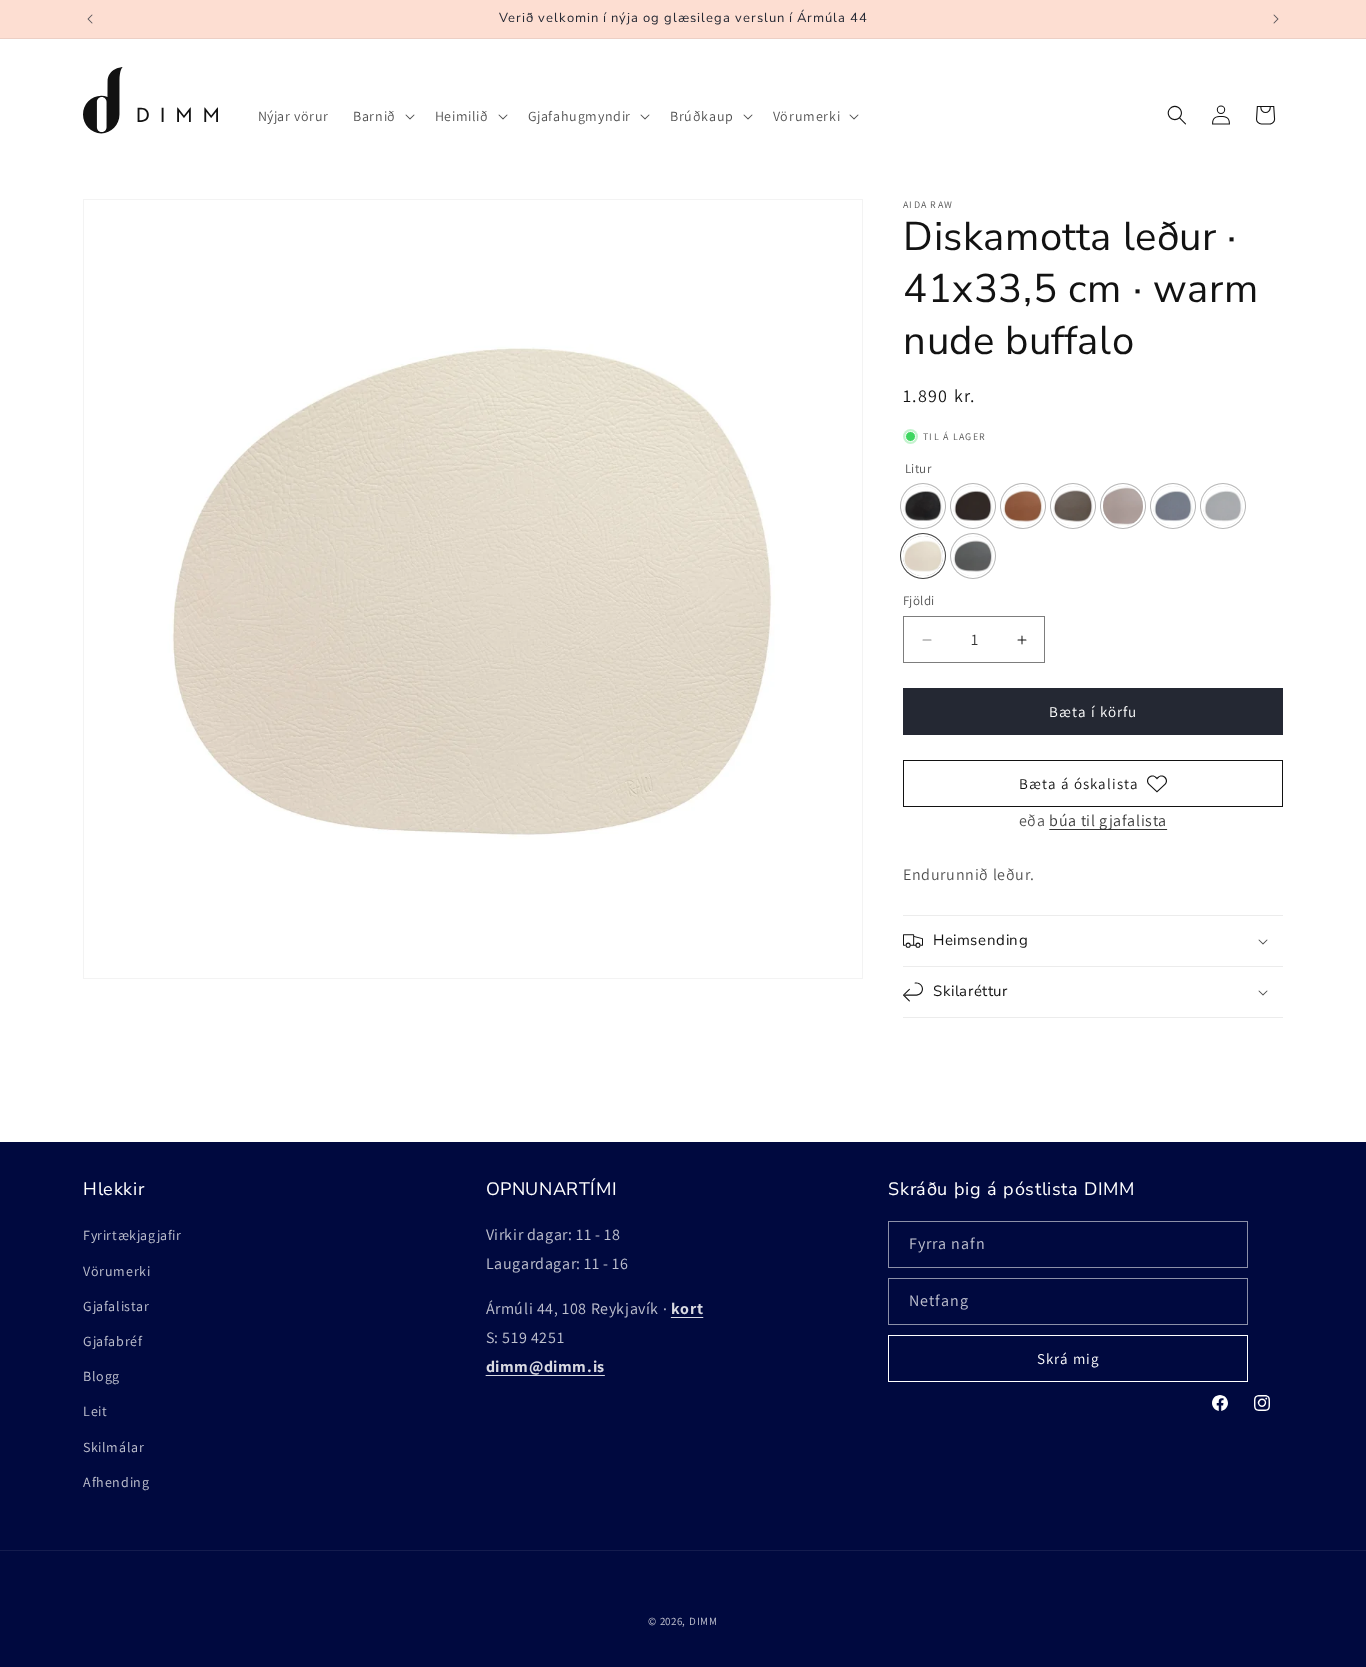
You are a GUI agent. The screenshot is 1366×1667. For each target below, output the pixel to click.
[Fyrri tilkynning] (90, 19)
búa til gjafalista (1108, 820)
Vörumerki (116, 1271)
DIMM (703, 1621)
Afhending (116, 1482)
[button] (382, 116)
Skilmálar (113, 1447)
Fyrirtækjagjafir (132, 1235)
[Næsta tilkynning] (1276, 19)
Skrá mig (1068, 1358)
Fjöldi (918, 600)
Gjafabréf (112, 1341)
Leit (95, 1411)
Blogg (101, 1376)
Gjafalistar (116, 1306)
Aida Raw (928, 205)
